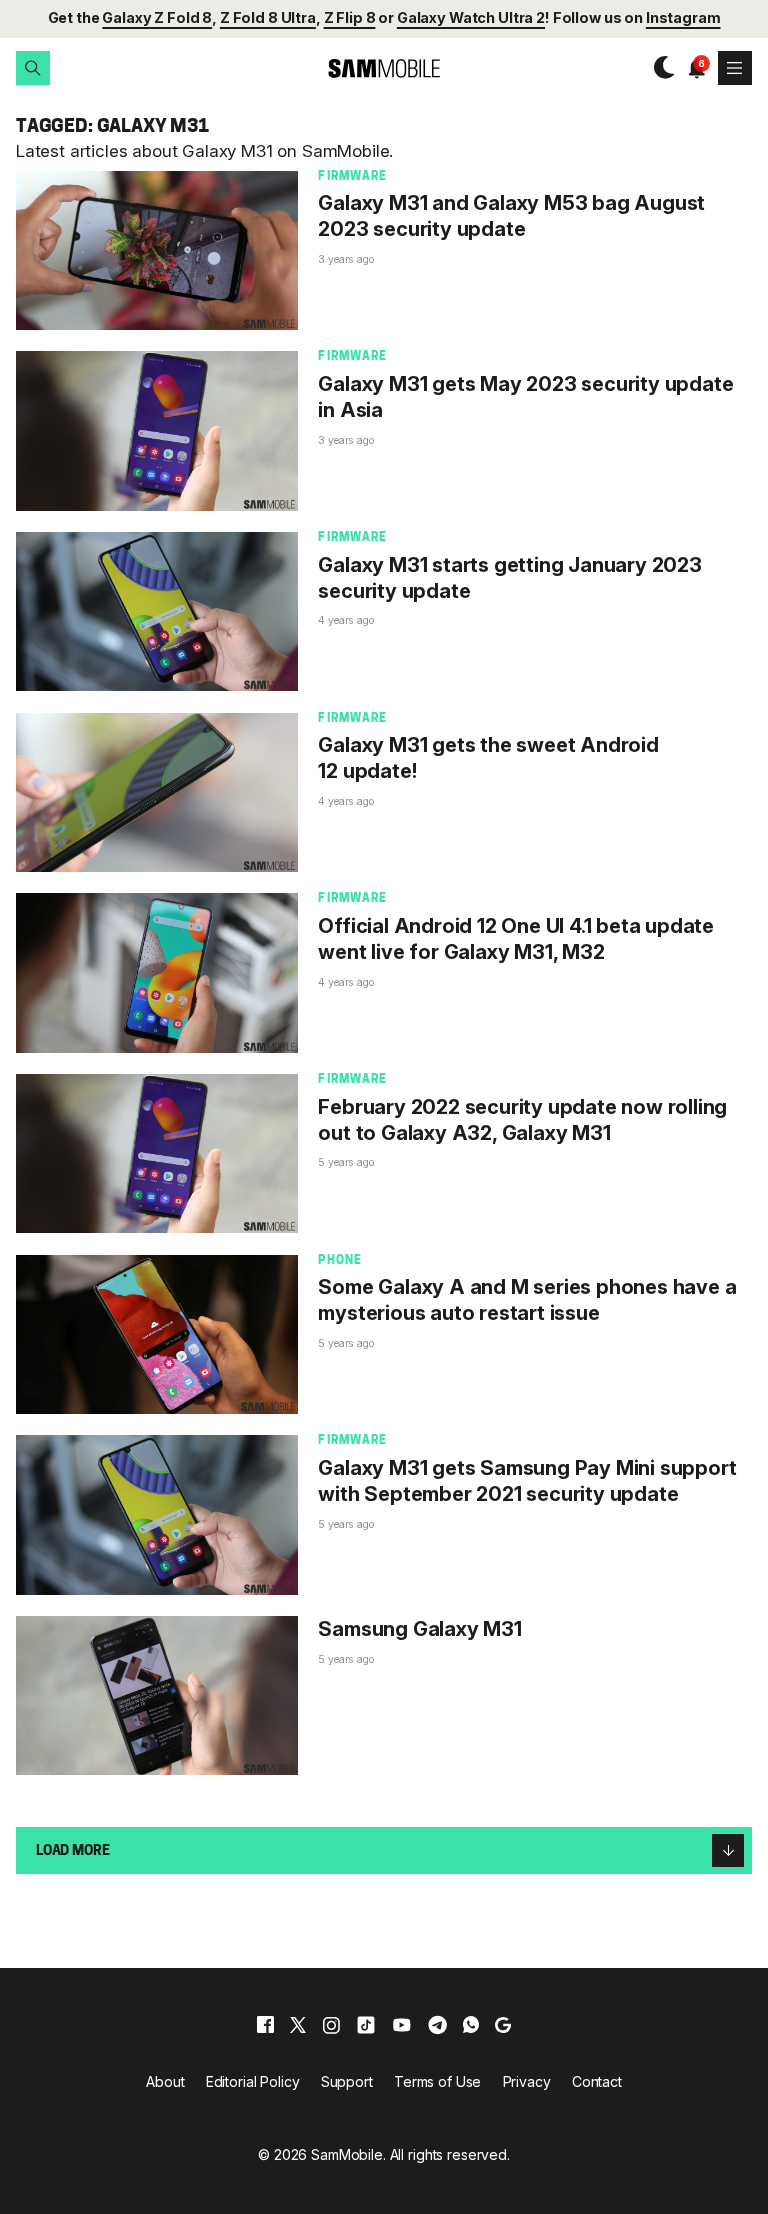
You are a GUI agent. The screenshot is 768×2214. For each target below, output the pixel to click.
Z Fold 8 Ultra (268, 17)
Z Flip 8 (350, 17)
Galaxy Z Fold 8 (157, 17)
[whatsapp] (471, 2025)
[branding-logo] (384, 68)
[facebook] (265, 2025)
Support (347, 2081)
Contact (597, 2081)
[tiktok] (366, 2025)
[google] (503, 2025)
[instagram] (331, 2025)
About (165, 2081)
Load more (73, 1851)
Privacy (527, 2081)
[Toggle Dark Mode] (659, 68)
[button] (33, 68)
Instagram (683, 17)
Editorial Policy (253, 2081)
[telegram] (437, 2025)
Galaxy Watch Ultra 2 (471, 17)
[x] (298, 2025)
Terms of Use (437, 2081)
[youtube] (402, 2025)
